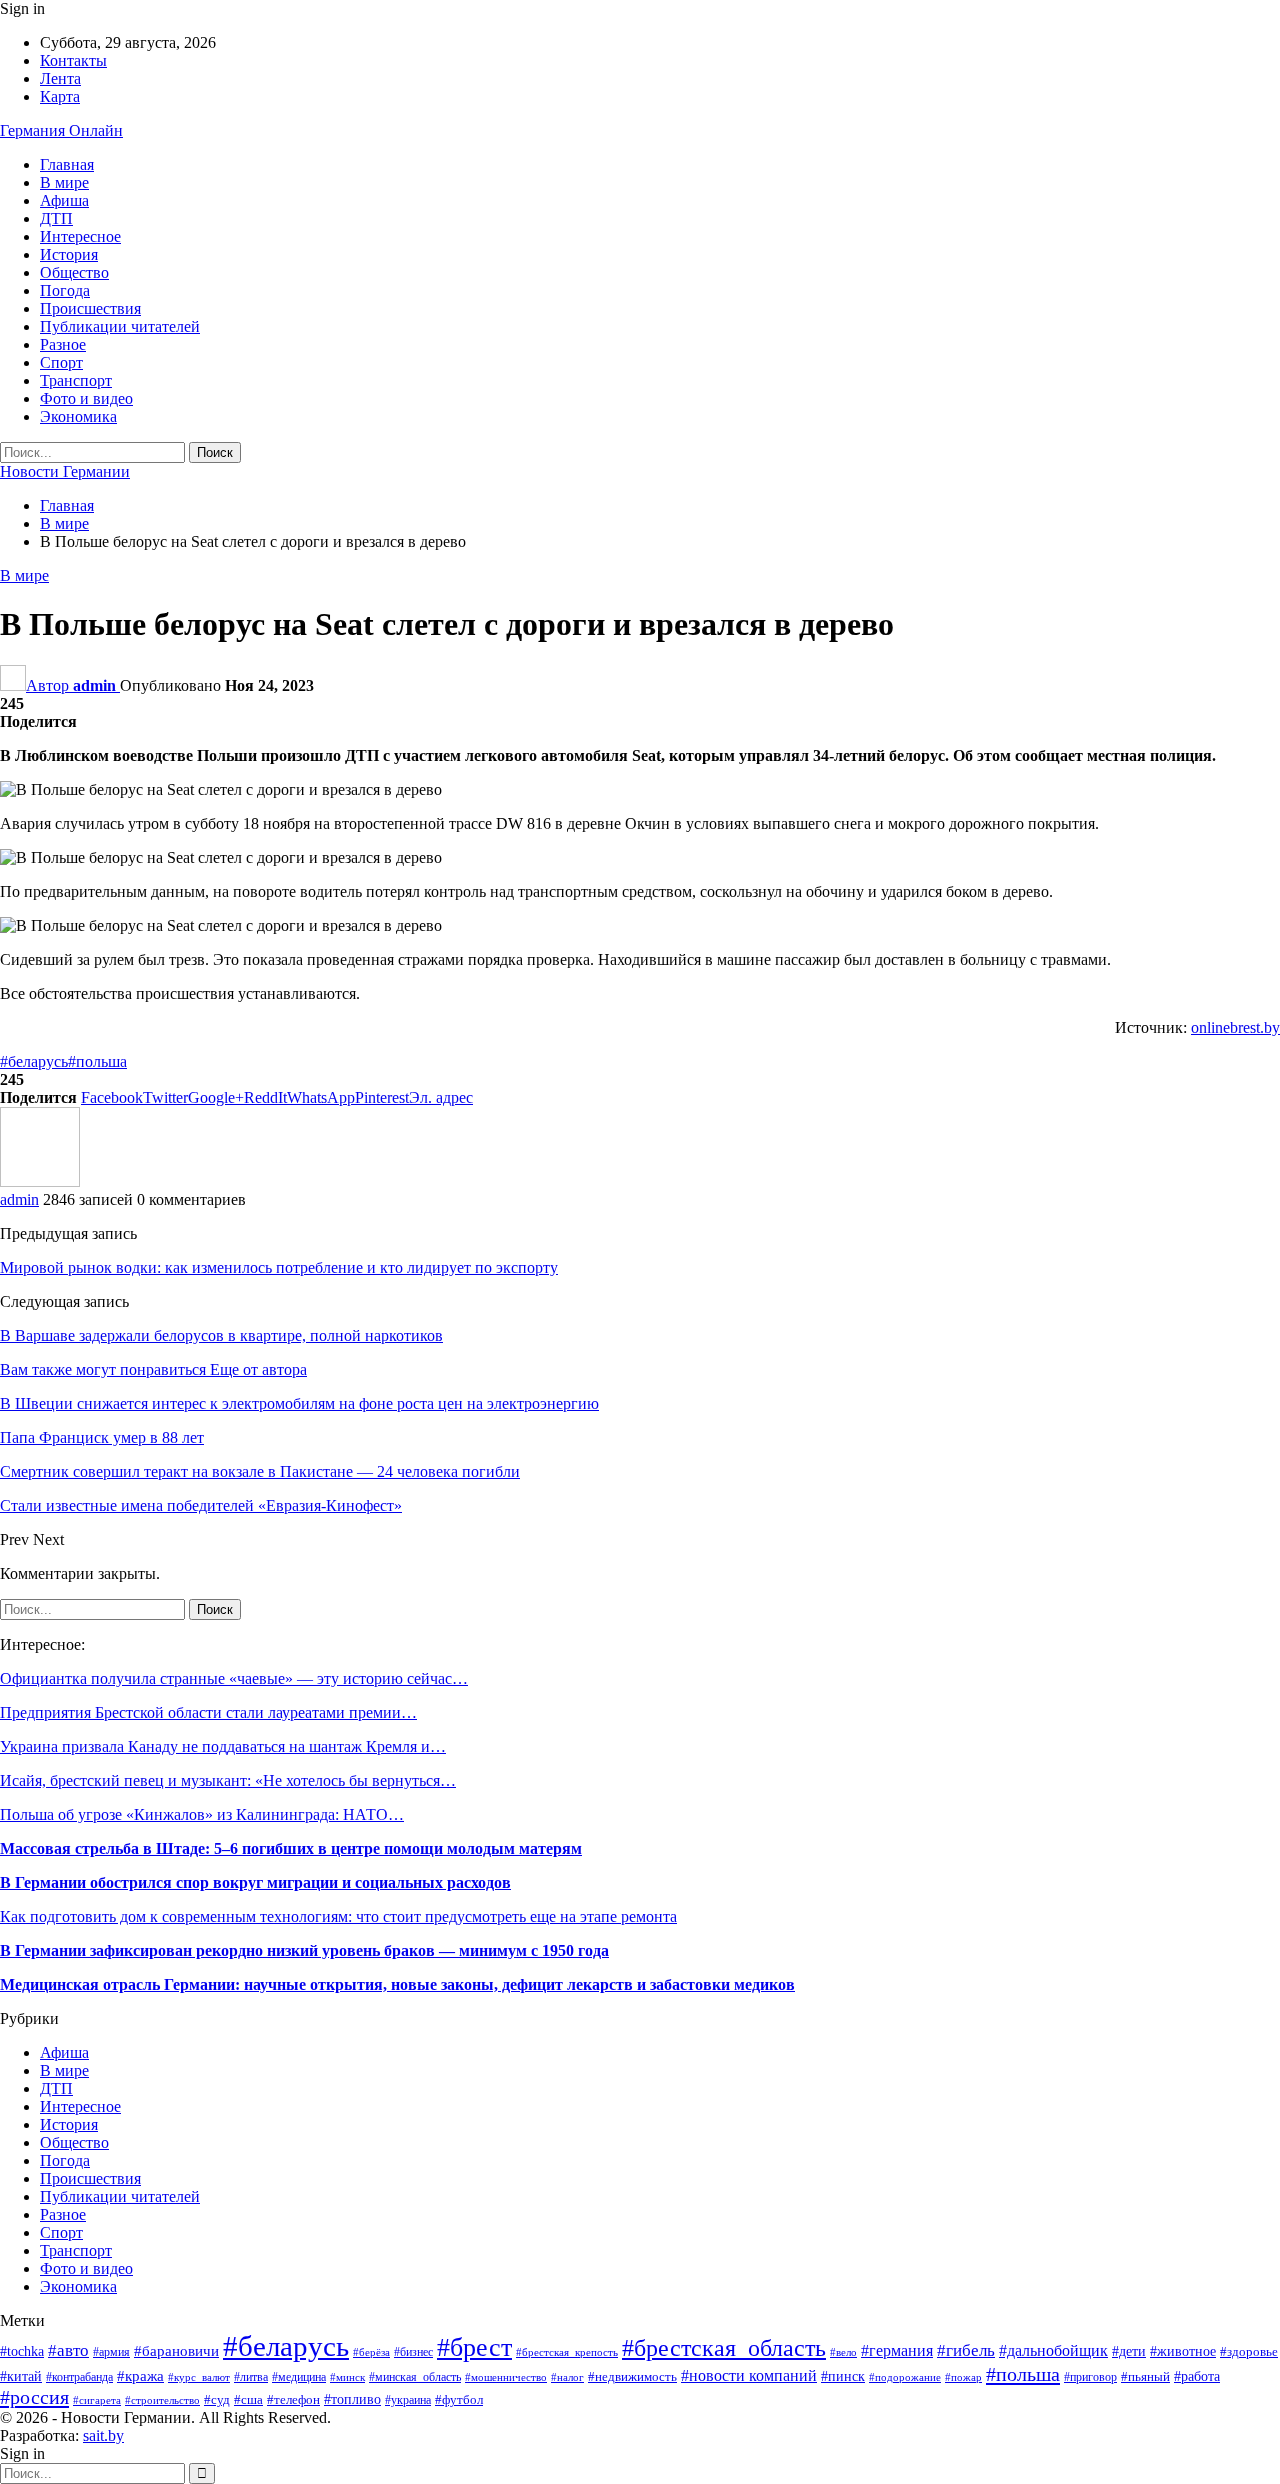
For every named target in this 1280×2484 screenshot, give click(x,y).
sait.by (103, 2435)
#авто (68, 2350)
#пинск (843, 2376)
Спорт (61, 362)
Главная (67, 164)
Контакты (73, 60)
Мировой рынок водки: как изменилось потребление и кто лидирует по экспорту (279, 1267)
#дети (1129, 2351)
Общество (74, 272)
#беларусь (34, 1061)
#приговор (1090, 2377)
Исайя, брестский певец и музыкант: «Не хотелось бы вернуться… (228, 1780)
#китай (21, 2376)
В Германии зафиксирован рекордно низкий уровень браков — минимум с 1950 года (304, 1950)
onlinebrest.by (1235, 1027)
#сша (248, 2399)
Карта (60, 96)
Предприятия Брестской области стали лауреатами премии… (208, 1712)
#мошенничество (506, 2377)
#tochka (22, 2351)
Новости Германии (65, 471)
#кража (140, 2376)
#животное (1183, 2351)
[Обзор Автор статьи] (40, 1181)
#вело (843, 2352)
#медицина (299, 2377)
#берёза (371, 2352)
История (69, 254)
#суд (217, 2399)
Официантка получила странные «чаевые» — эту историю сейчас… (234, 1678)
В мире (64, 182)
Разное (63, 344)
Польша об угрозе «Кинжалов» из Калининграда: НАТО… (202, 1814)
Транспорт (76, 380)
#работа (1197, 2376)
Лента (60, 78)
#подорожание (905, 2377)
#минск (347, 2377)
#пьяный (1145, 2377)
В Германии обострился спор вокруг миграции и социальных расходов (255, 1882)
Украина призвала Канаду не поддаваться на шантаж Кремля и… (223, 1746)
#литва (251, 2377)
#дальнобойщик (1053, 2350)
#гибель (966, 2350)
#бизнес (413, 2352)
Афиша (64, 200)
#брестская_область (724, 2348)
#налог (567, 2377)
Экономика (78, 416)
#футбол (459, 2399)
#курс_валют (199, 2377)
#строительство (162, 2400)
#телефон (293, 2399)
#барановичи (176, 2351)
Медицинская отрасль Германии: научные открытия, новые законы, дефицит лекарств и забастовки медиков (397, 1984)
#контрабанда (79, 2377)
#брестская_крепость (567, 2352)
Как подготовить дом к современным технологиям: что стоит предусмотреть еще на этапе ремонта (338, 1916)
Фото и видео (86, 398)
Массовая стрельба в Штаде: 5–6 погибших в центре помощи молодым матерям (291, 1848)
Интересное (80, 236)
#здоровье (1249, 2352)
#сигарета (97, 2400)
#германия (897, 2351)
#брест (474, 2347)
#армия (111, 2352)
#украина (408, 2400)
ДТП (56, 218)
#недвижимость (632, 2377)
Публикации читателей (120, 326)
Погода (65, 290)
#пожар (963, 2377)
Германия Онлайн (61, 130)
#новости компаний (749, 2375)
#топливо (352, 2399)
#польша (97, 1061)
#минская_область (415, 2377)
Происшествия (90, 308)
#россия (34, 2397)
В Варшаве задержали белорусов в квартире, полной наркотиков (221, 1335)
